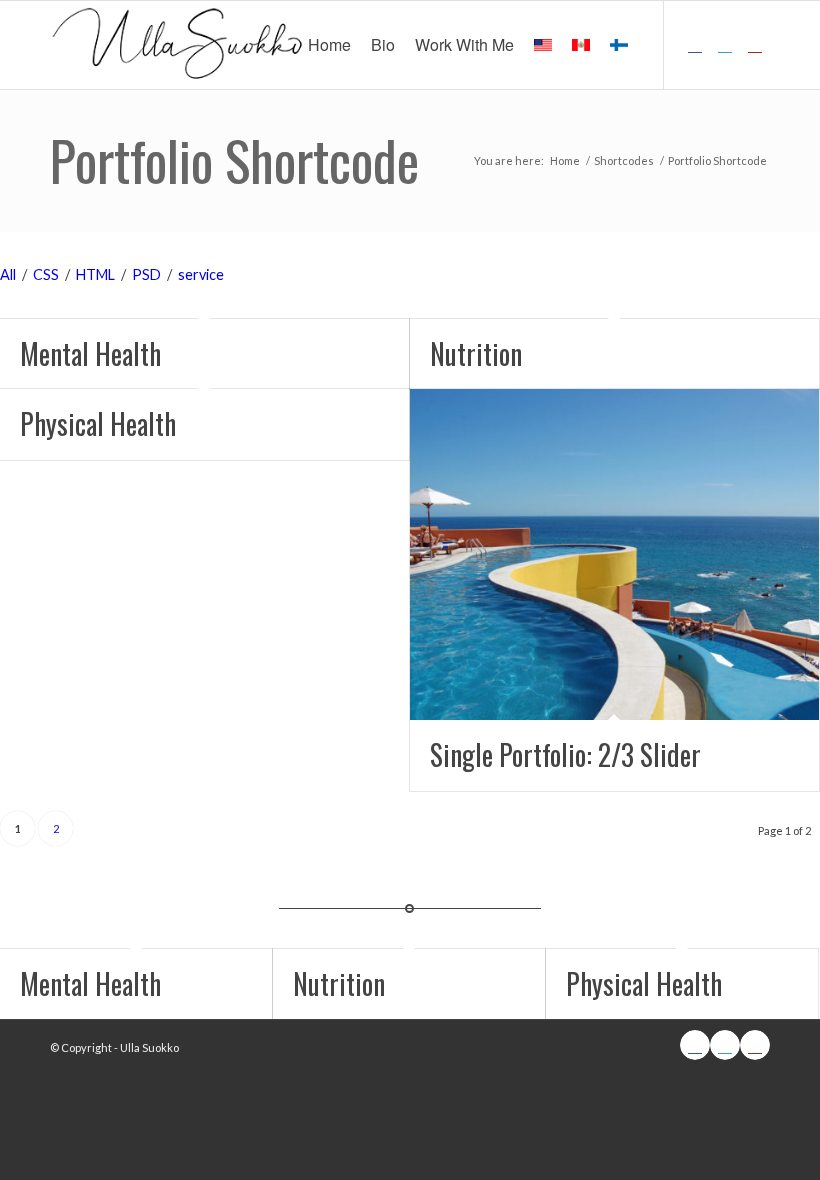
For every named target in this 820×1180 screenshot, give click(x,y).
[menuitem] (329, 45)
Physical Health (98, 423)
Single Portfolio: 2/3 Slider (565, 754)
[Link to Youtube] (755, 44)
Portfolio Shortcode (234, 160)
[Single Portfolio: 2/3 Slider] (614, 554)
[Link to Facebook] (695, 44)
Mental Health (90, 353)
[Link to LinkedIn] (725, 44)
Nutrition (476, 353)
